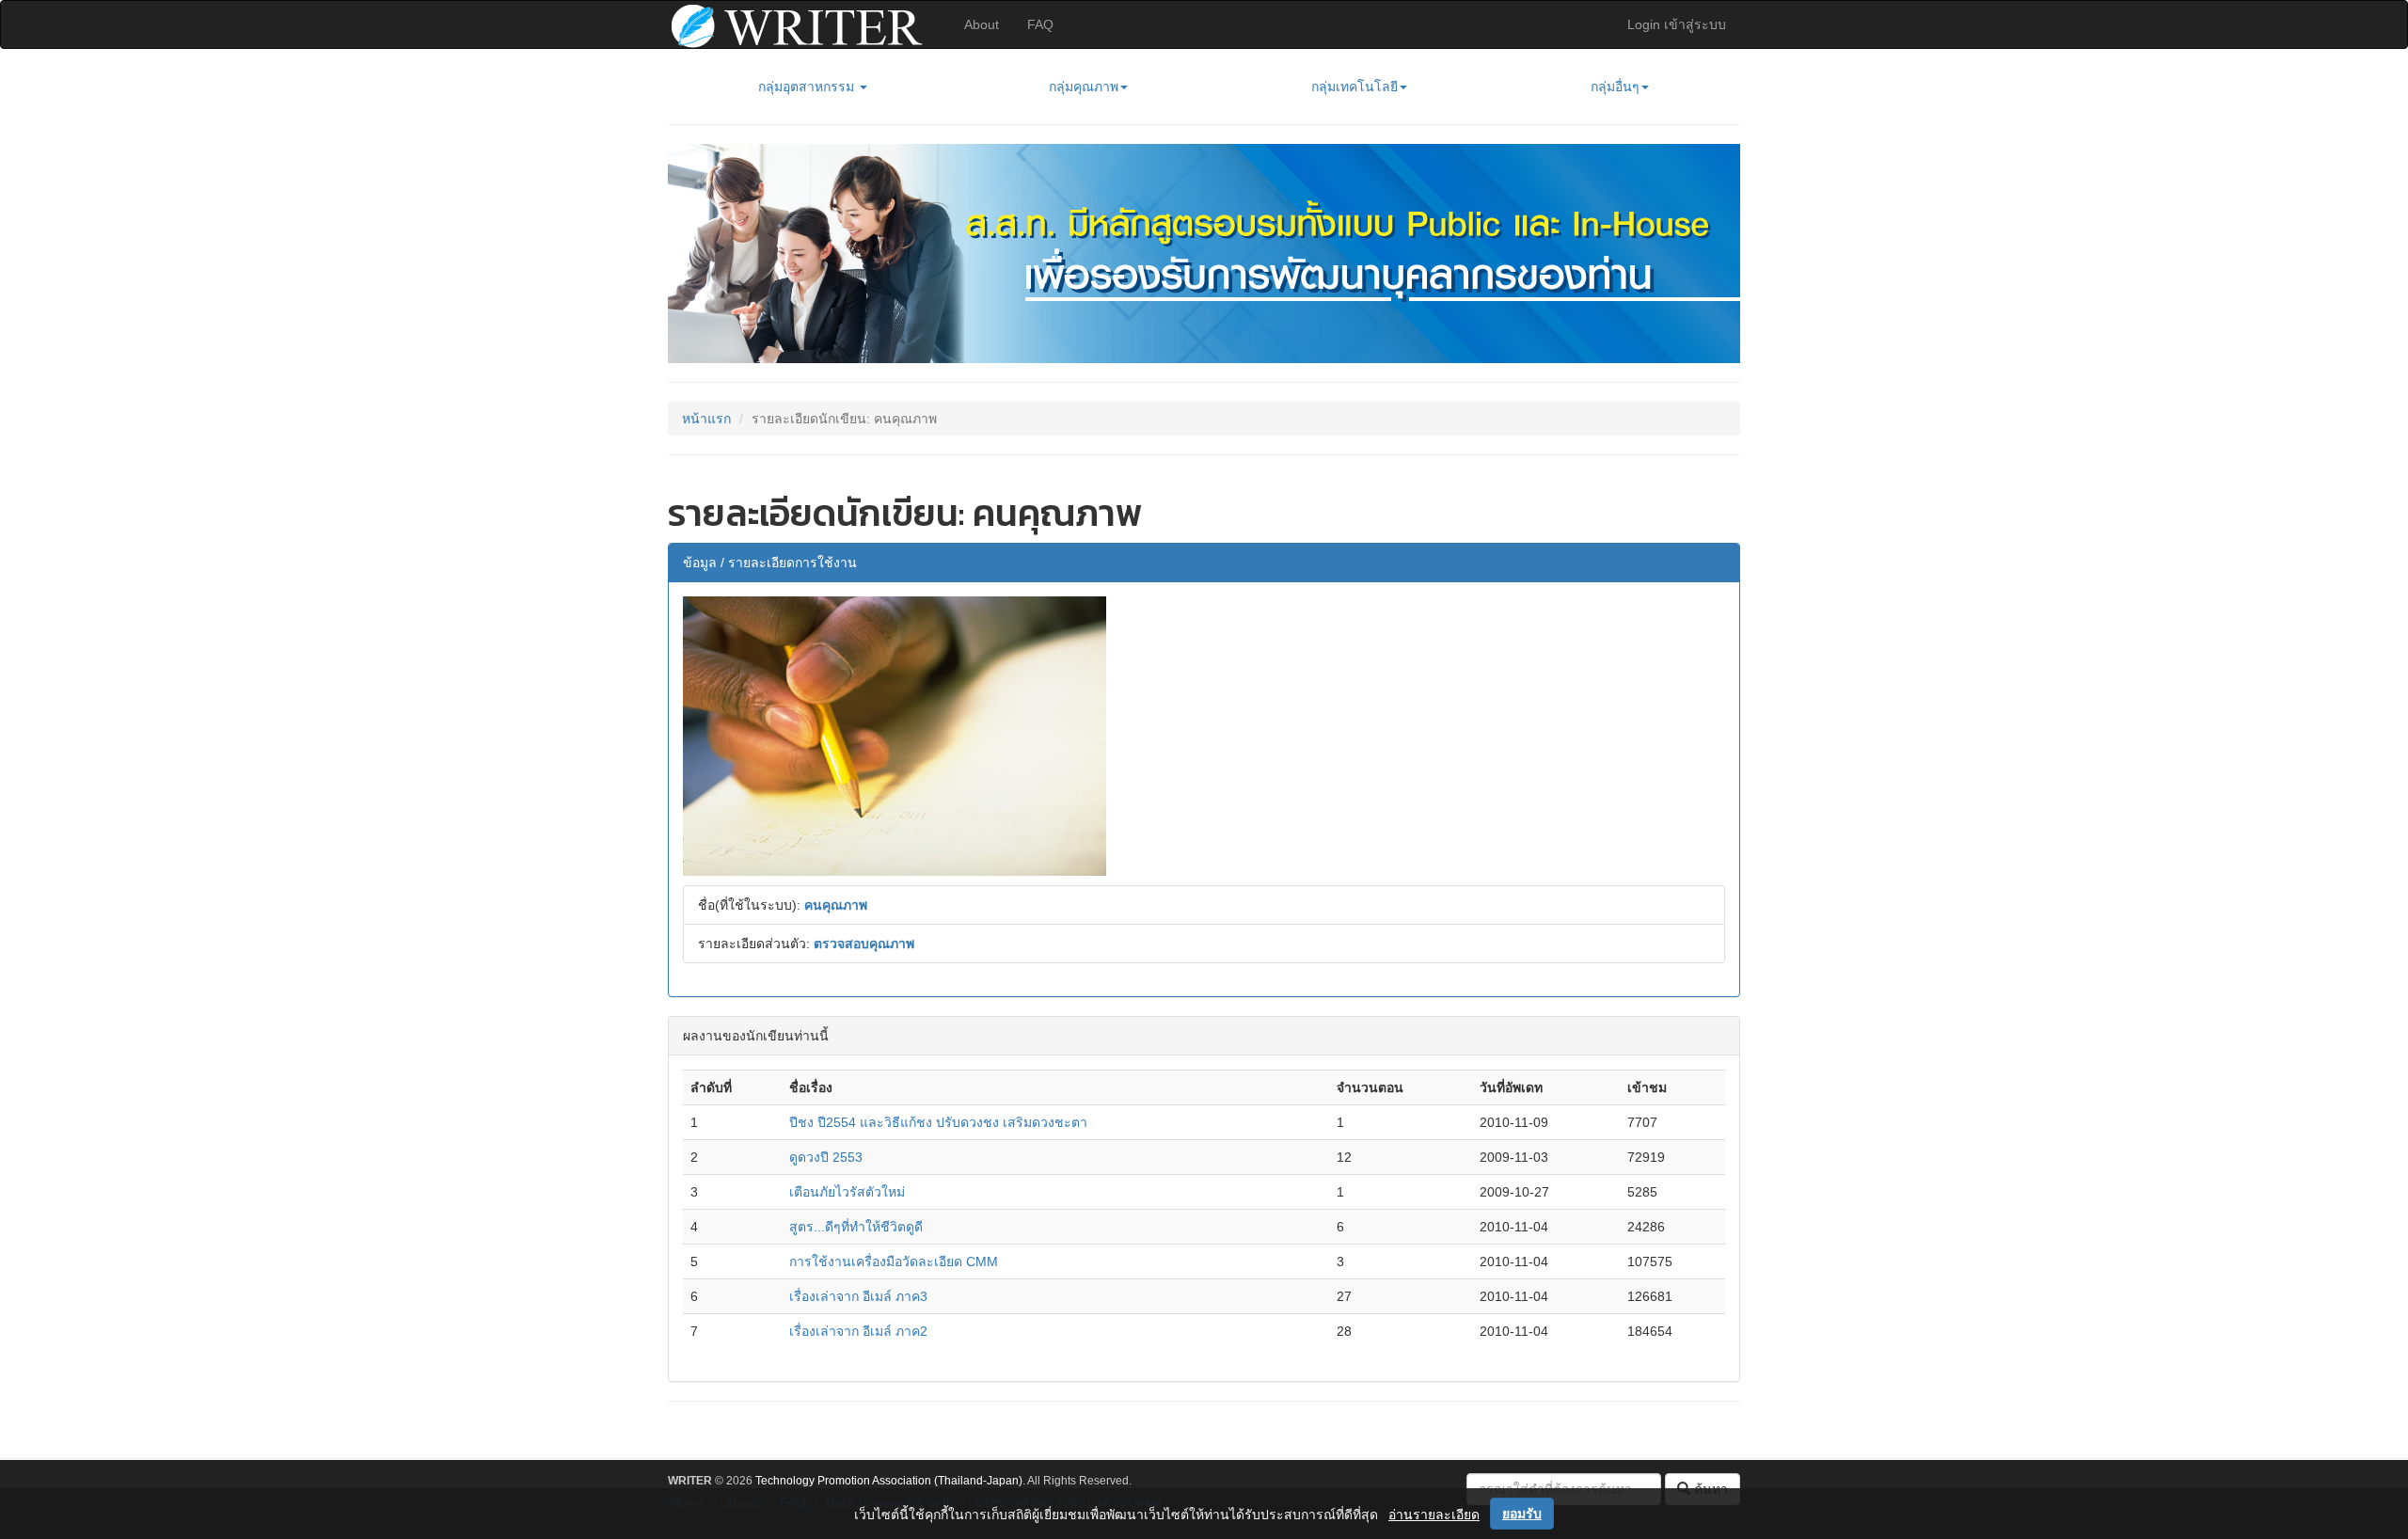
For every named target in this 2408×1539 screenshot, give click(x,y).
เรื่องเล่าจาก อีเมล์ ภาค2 (858, 1331)
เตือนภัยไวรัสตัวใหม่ (847, 1192)
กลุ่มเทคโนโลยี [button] (1354, 87)
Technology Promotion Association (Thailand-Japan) (889, 1481)
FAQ (1040, 24)
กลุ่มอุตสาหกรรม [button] (808, 87)
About (982, 24)
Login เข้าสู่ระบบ (1677, 24)
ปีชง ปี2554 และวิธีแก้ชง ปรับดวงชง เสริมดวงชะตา (938, 1122)
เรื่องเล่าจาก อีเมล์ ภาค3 (858, 1296)
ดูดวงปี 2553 (826, 1157)
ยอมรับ (1522, 1514)
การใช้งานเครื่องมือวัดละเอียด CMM (894, 1261)
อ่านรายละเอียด (1434, 1515)
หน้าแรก (706, 419)
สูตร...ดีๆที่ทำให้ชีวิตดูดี (856, 1227)
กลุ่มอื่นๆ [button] (1615, 87)
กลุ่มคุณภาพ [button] (1084, 87)
